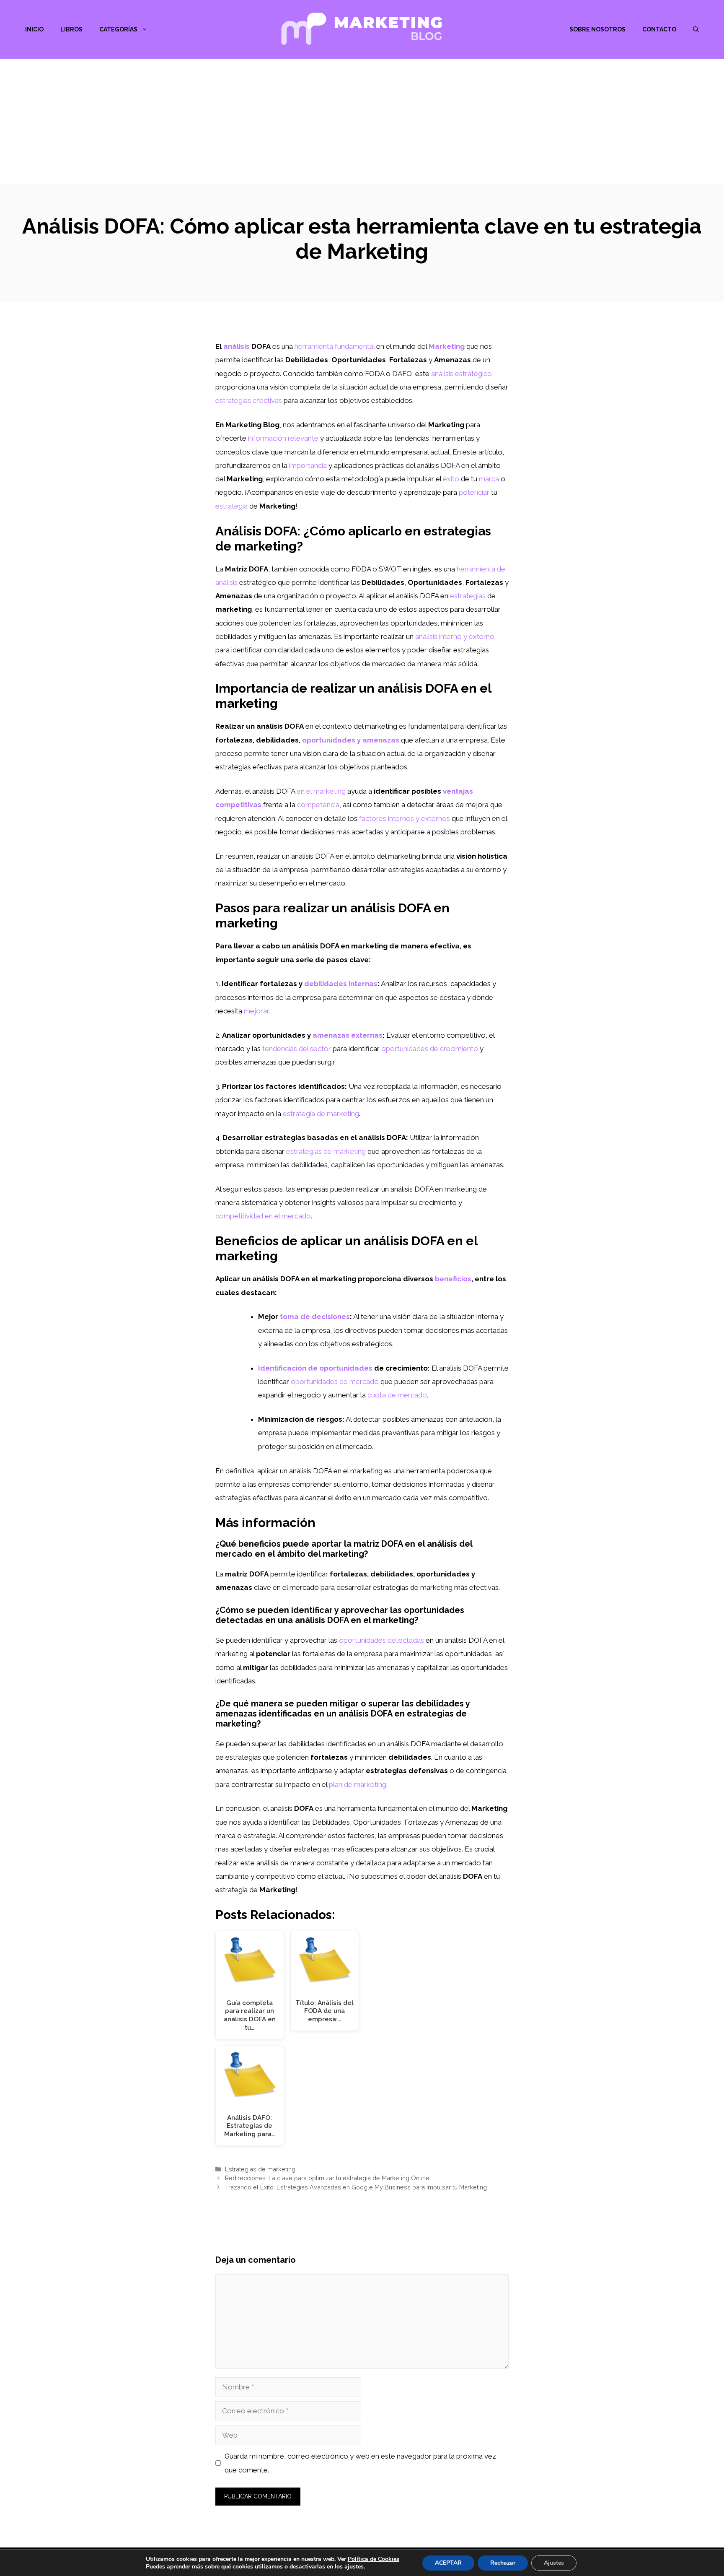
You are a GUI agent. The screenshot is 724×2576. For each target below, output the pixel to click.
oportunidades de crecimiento (430, 1049)
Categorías (118, 29)
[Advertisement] (362, 122)
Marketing (447, 346)
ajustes (354, 2567)
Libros (71, 29)
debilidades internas (341, 984)
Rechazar (503, 2563)
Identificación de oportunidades (315, 1368)
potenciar (474, 492)
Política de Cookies (374, 2559)
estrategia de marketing (321, 1114)
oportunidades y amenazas (351, 740)
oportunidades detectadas (381, 1640)
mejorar (256, 1011)
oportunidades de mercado (335, 1381)
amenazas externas (348, 1035)
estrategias (468, 596)
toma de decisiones (315, 1317)
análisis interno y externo (455, 636)
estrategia (231, 506)
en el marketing (321, 791)
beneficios (453, 1279)
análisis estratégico (462, 374)
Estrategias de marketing (260, 2169)
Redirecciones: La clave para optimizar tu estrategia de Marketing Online (327, 2178)
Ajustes (554, 2563)
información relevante (283, 438)
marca (489, 479)
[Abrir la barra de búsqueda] (696, 29)
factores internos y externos (405, 818)
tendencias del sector (297, 1049)
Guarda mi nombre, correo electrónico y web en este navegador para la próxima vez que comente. (360, 2463)
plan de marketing (358, 1784)
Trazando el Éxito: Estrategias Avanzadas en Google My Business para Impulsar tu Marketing (356, 2187)
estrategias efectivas (249, 400)
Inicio (34, 29)
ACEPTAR (448, 2563)
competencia (318, 805)
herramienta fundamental (335, 346)
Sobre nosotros (597, 29)
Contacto (659, 29)
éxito (451, 479)
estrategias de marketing (326, 1151)
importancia (308, 465)
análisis (237, 346)
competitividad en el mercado (263, 1216)
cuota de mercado (397, 1395)
